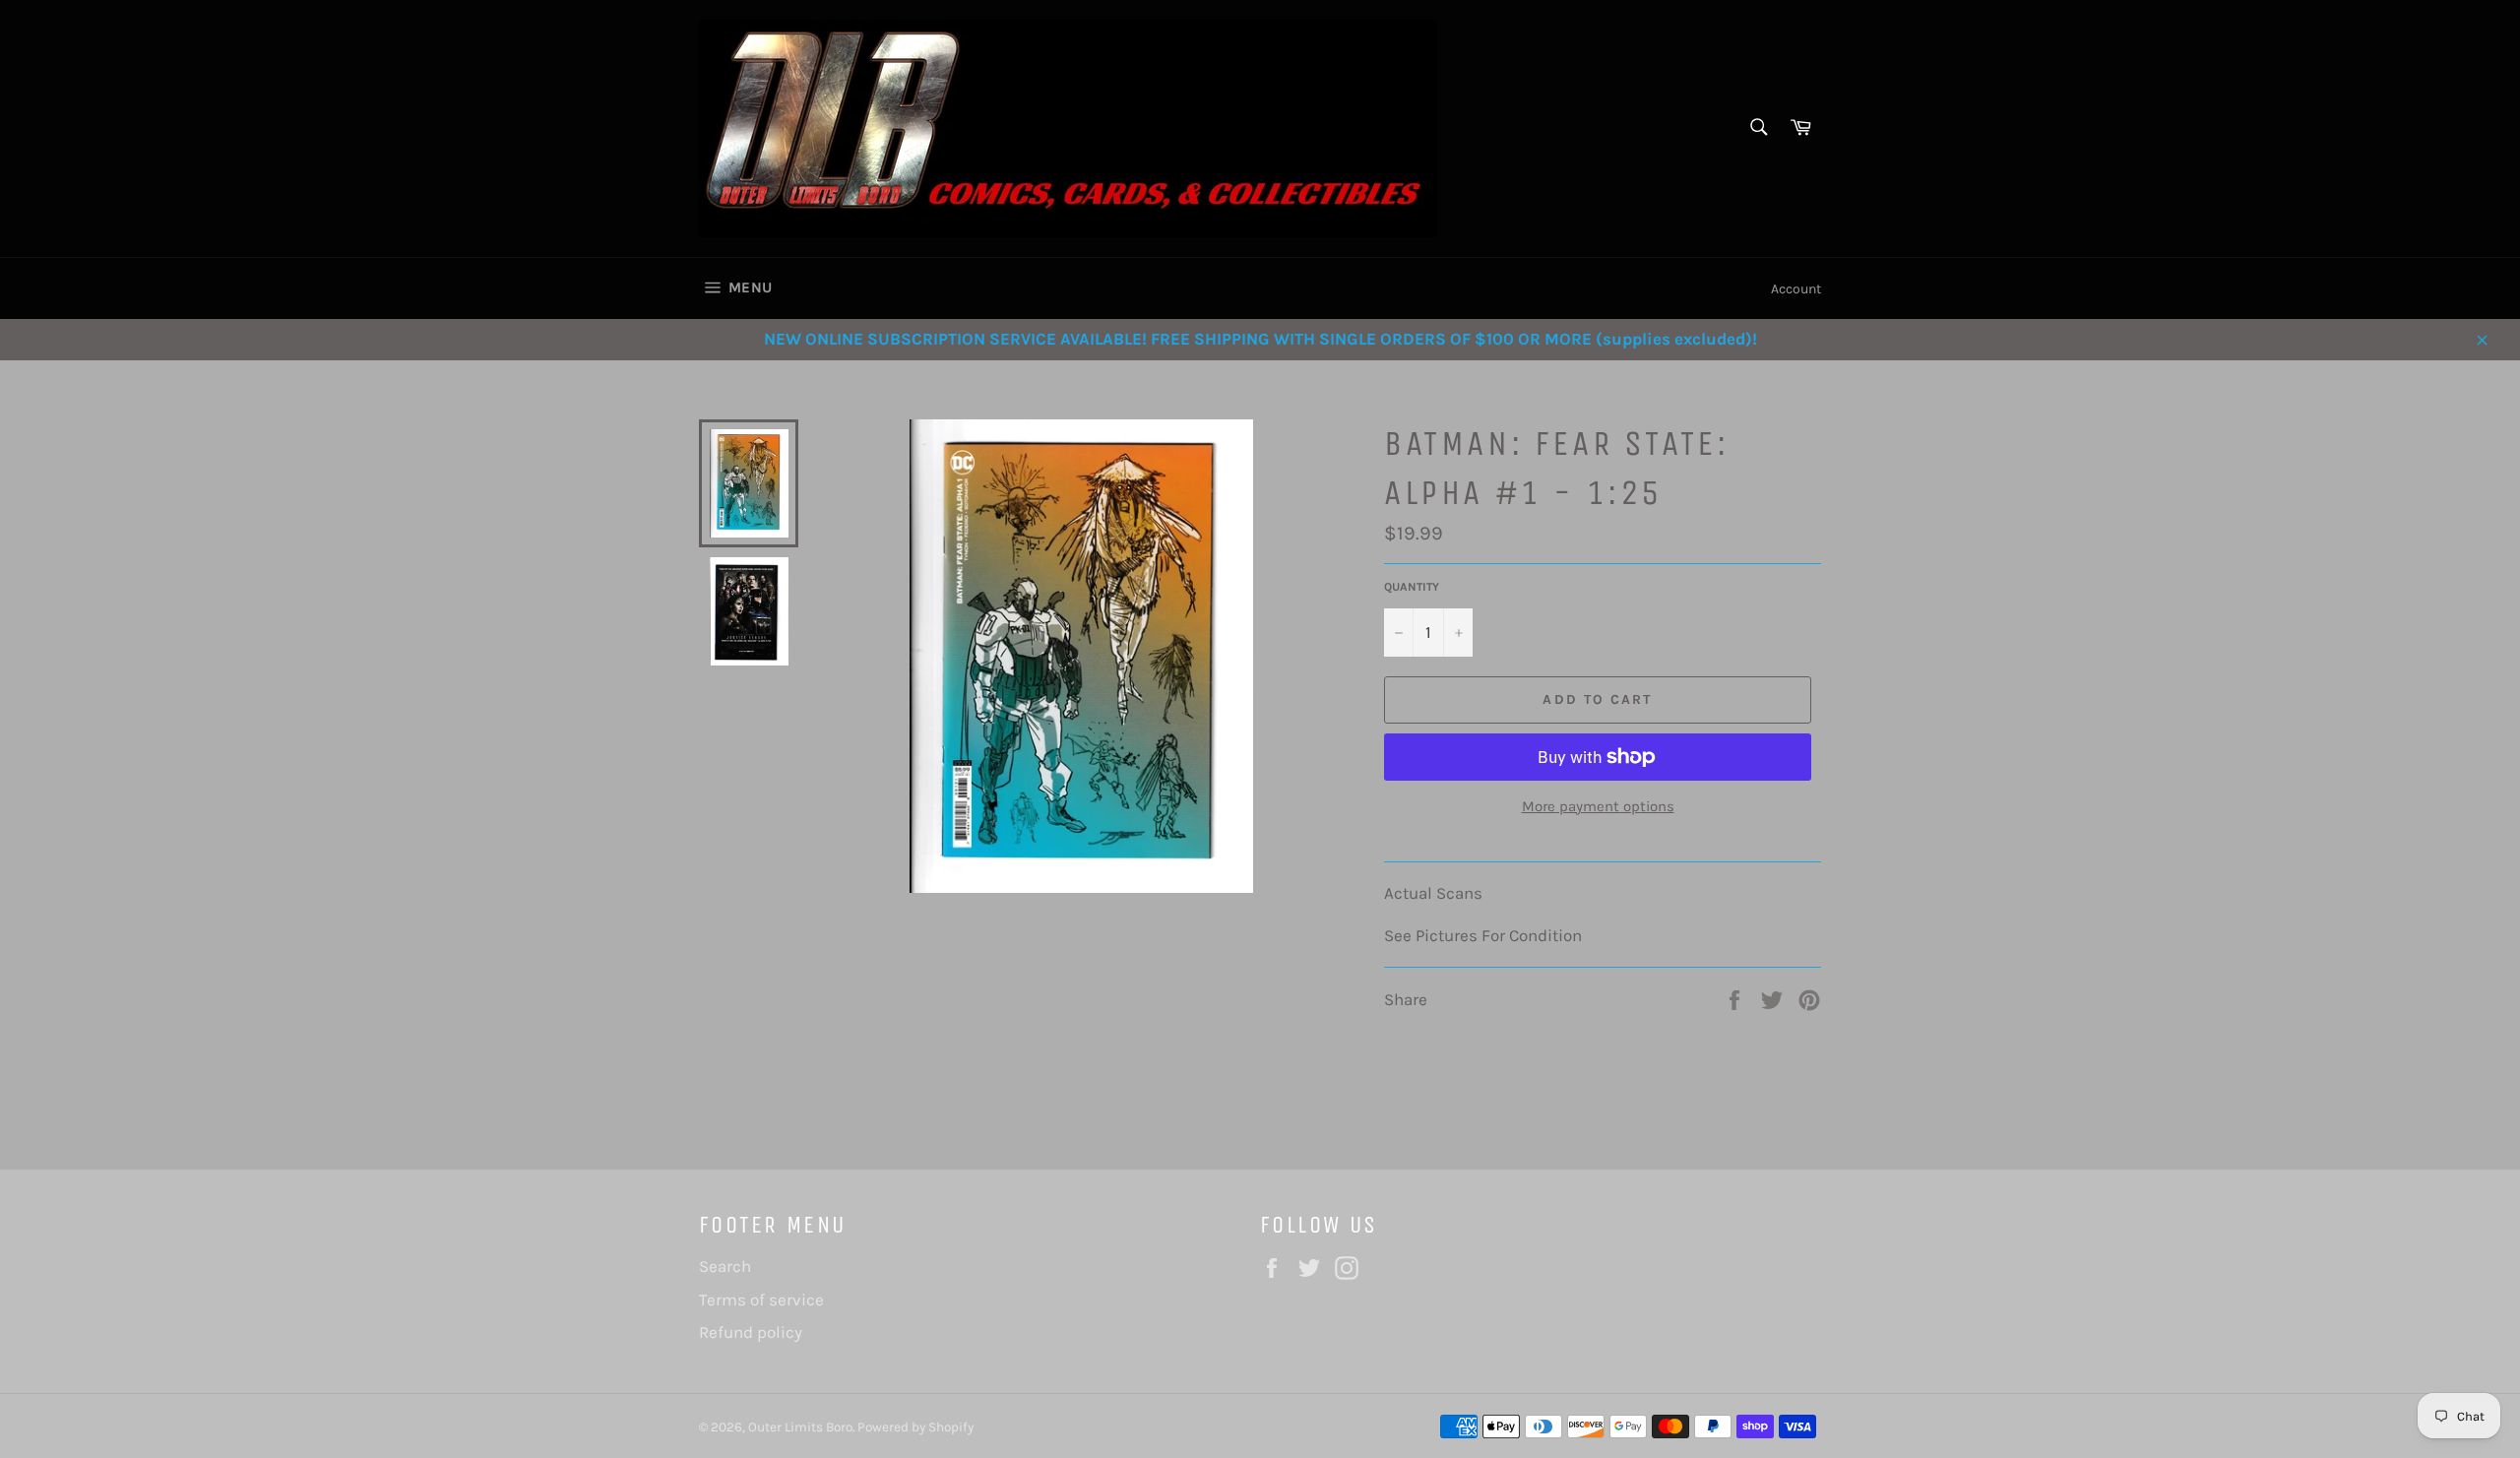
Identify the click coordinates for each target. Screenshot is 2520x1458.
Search (725, 1266)
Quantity (1412, 587)
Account (1796, 289)
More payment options (1598, 806)
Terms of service (761, 1300)
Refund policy (751, 1332)
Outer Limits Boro (800, 1427)
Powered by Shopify (915, 1427)
